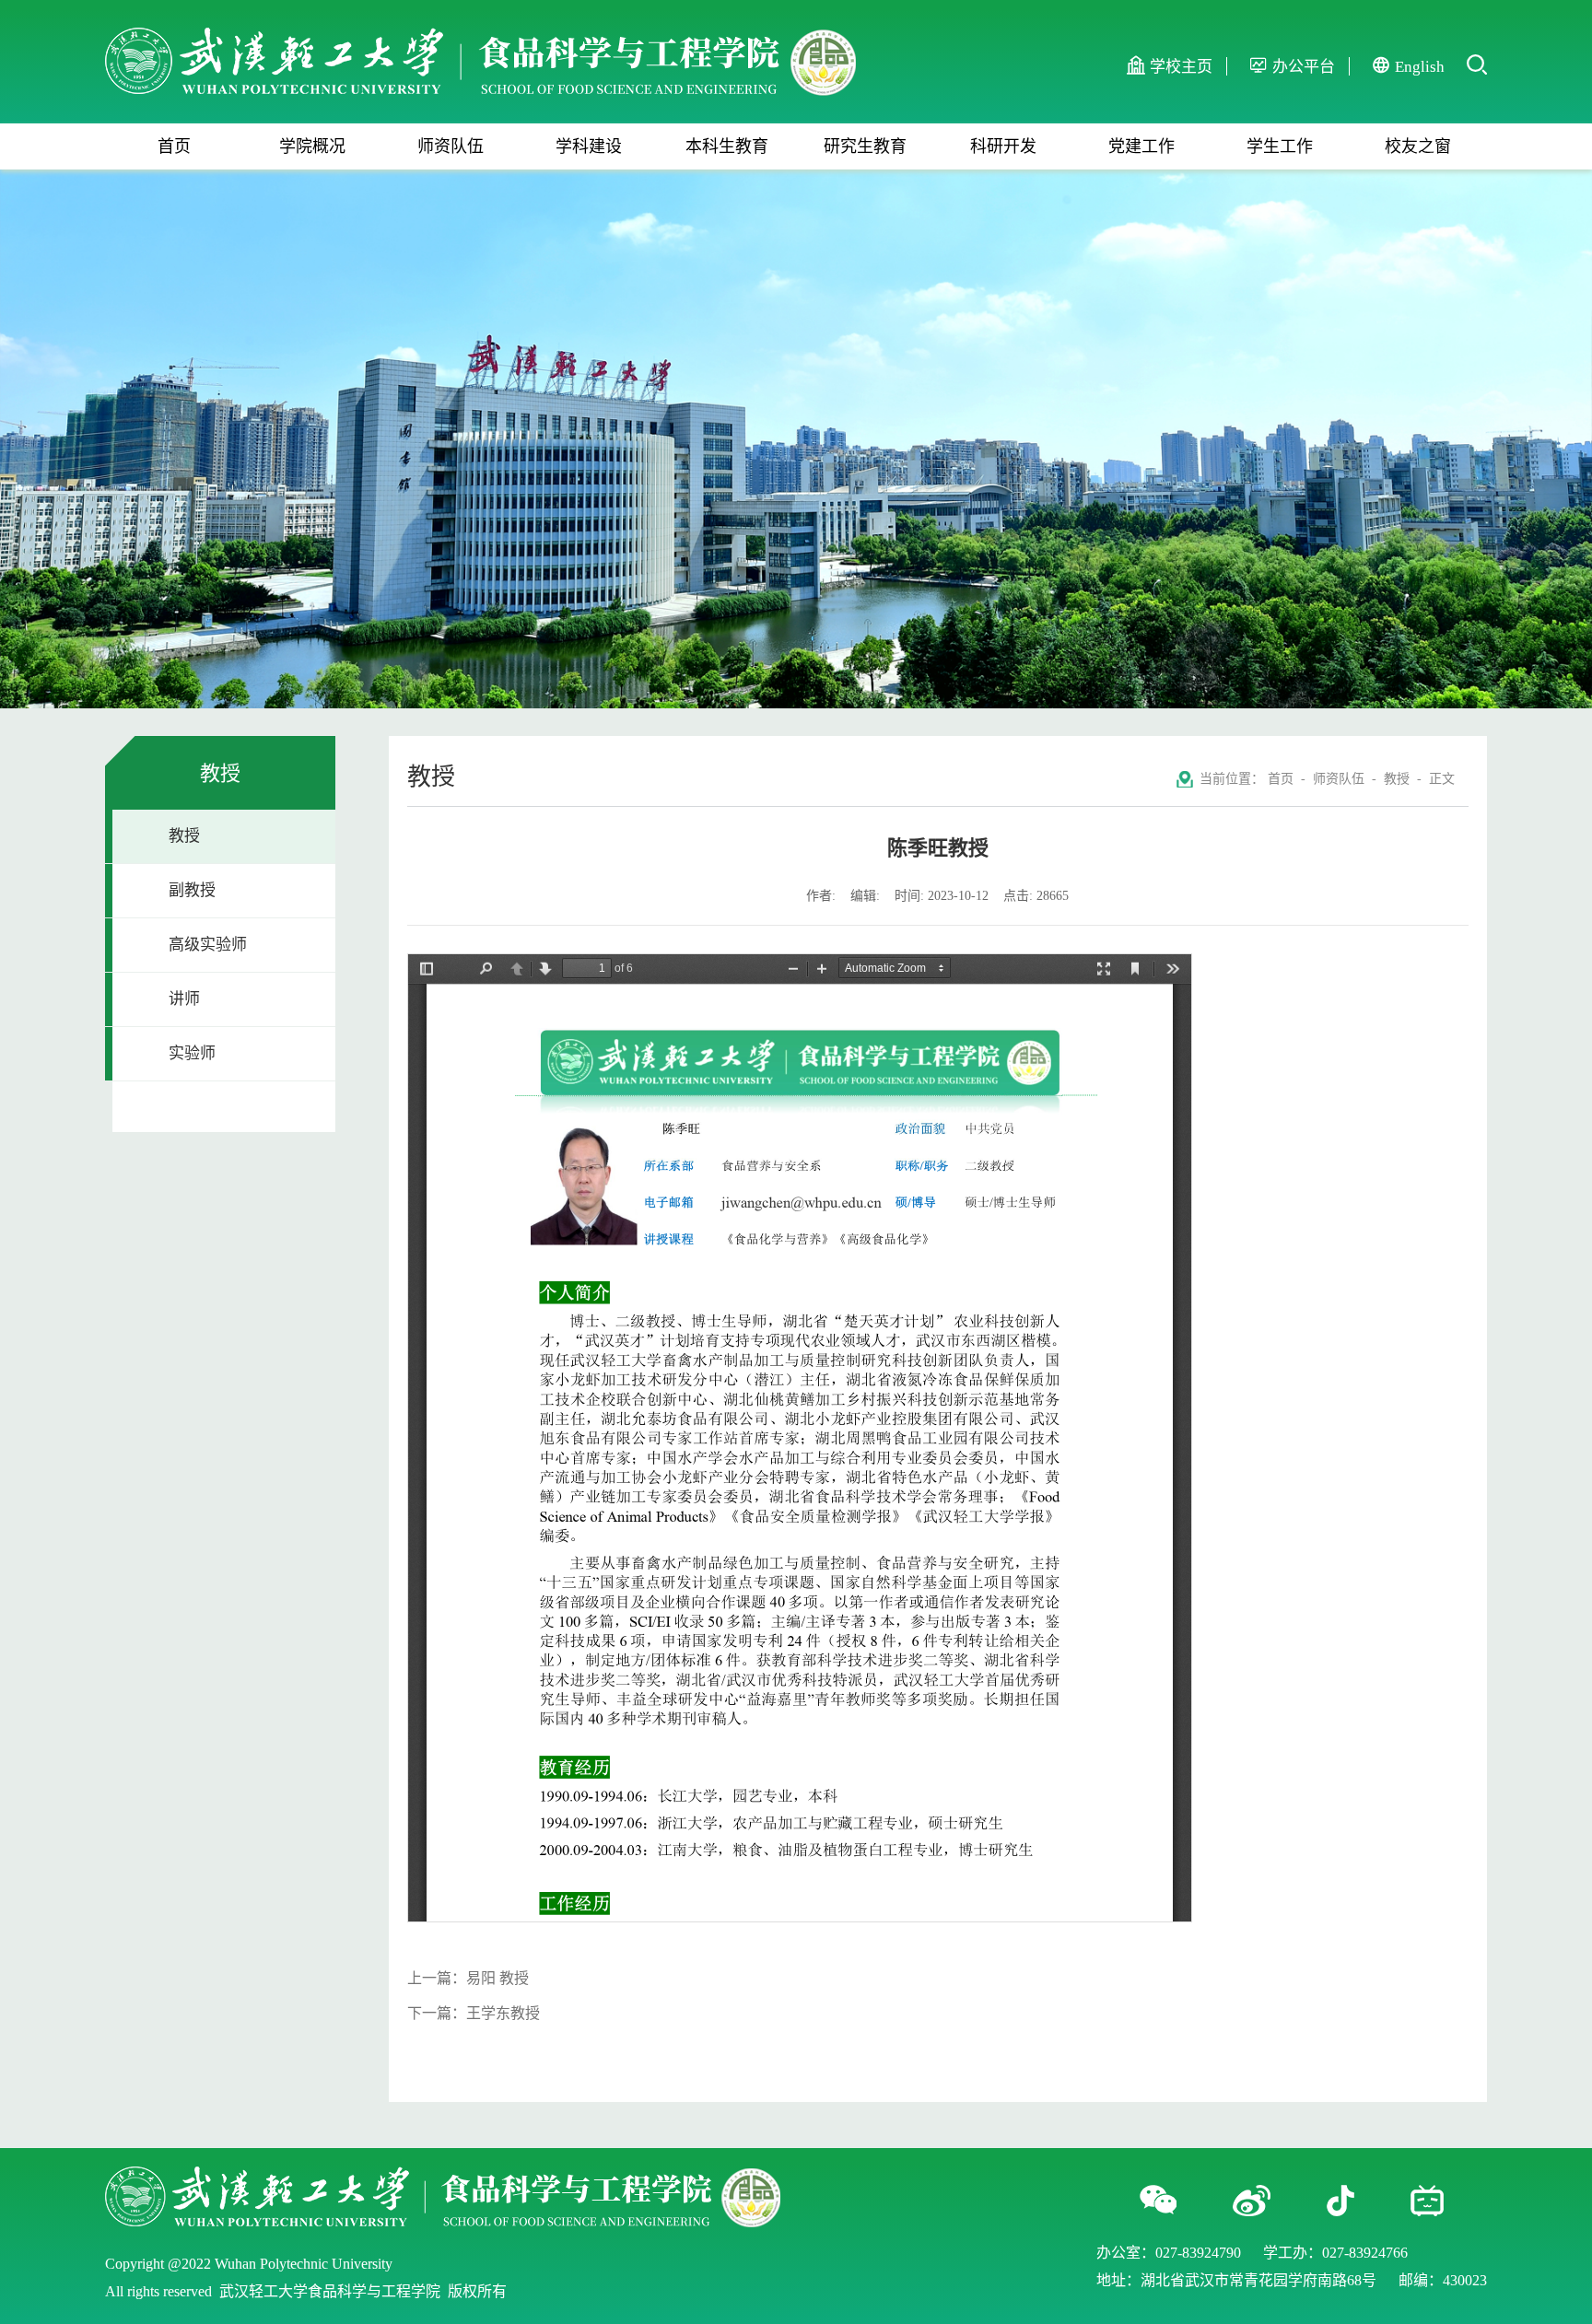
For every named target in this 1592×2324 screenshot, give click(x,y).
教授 (184, 836)
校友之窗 (1418, 146)
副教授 (192, 890)
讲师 (184, 999)
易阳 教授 (497, 1978)
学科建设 (589, 146)
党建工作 (1141, 146)
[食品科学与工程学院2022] (480, 37)
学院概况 (312, 146)
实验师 (192, 1053)
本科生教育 (727, 146)
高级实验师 (208, 945)
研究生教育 (865, 146)
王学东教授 (503, 2013)
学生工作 (1280, 146)
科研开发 (1003, 146)
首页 (174, 146)
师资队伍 (451, 146)
